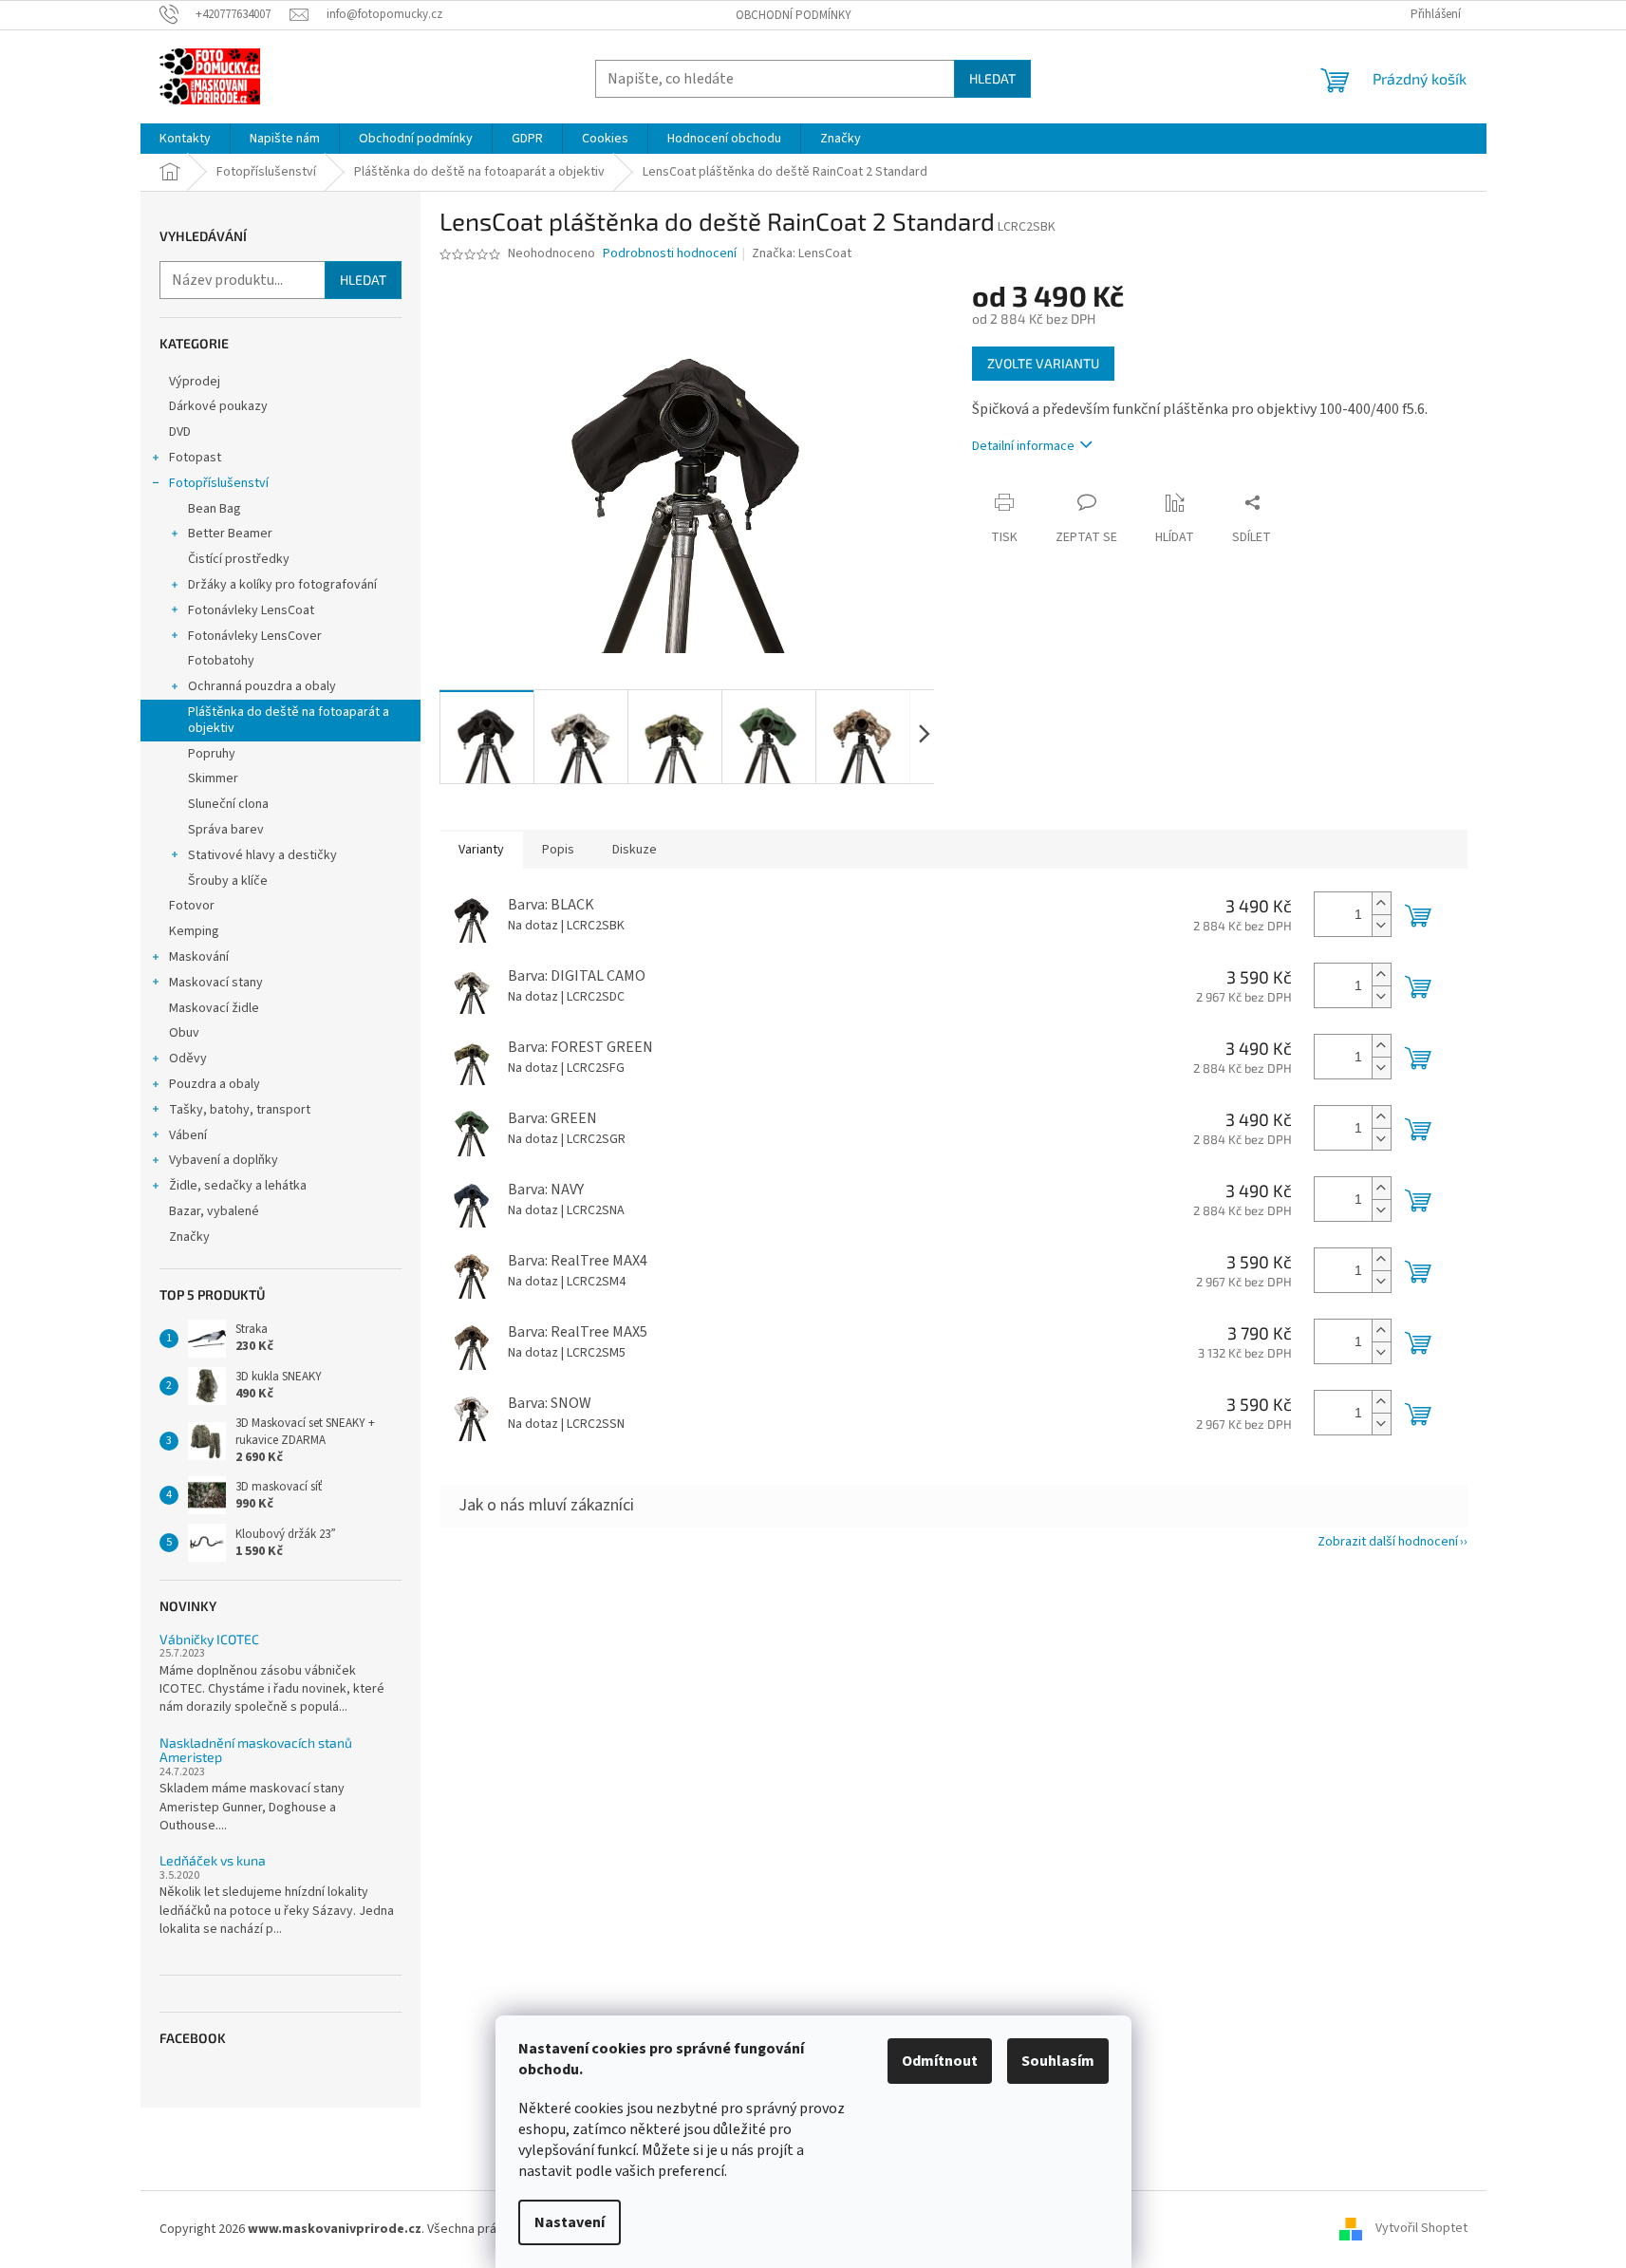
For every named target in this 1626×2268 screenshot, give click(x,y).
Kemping (194, 931)
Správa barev (226, 830)
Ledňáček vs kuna (213, 1860)
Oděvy (188, 1059)
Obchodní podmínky (794, 15)
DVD (180, 432)
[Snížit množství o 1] (1381, 925)
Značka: (802, 253)
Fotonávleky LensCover (255, 636)
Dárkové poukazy (218, 406)
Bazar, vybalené (214, 1211)
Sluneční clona (228, 804)
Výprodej (195, 382)
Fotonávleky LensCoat (251, 610)
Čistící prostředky (239, 559)
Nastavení (570, 2222)
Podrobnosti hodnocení (670, 254)
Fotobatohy (221, 661)
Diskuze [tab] (635, 850)
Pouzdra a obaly (215, 1084)
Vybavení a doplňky (224, 1160)
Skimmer (213, 778)
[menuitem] (185, 139)
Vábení (188, 1135)
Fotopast (195, 458)
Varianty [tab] (481, 850)
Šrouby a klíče (228, 881)
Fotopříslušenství (219, 483)
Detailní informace (1023, 446)
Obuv (184, 1033)
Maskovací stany (216, 983)
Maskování (199, 957)
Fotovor (192, 906)
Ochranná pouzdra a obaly (262, 686)
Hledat (992, 78)
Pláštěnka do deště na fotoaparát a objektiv (289, 720)
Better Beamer (230, 534)
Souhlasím (1058, 2061)
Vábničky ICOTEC (209, 1639)
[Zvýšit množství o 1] (1381, 903)
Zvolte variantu (1043, 363)
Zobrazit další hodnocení (1388, 1542)
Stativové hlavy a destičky (262, 855)
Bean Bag (215, 509)
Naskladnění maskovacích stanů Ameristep (256, 1750)
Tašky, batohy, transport (240, 1110)
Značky (189, 1237)
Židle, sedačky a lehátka (238, 1186)
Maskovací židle (214, 1008)
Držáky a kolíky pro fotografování (282, 585)
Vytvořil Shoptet (1421, 2229)
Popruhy (212, 754)
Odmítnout (940, 2061)
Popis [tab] (558, 850)
